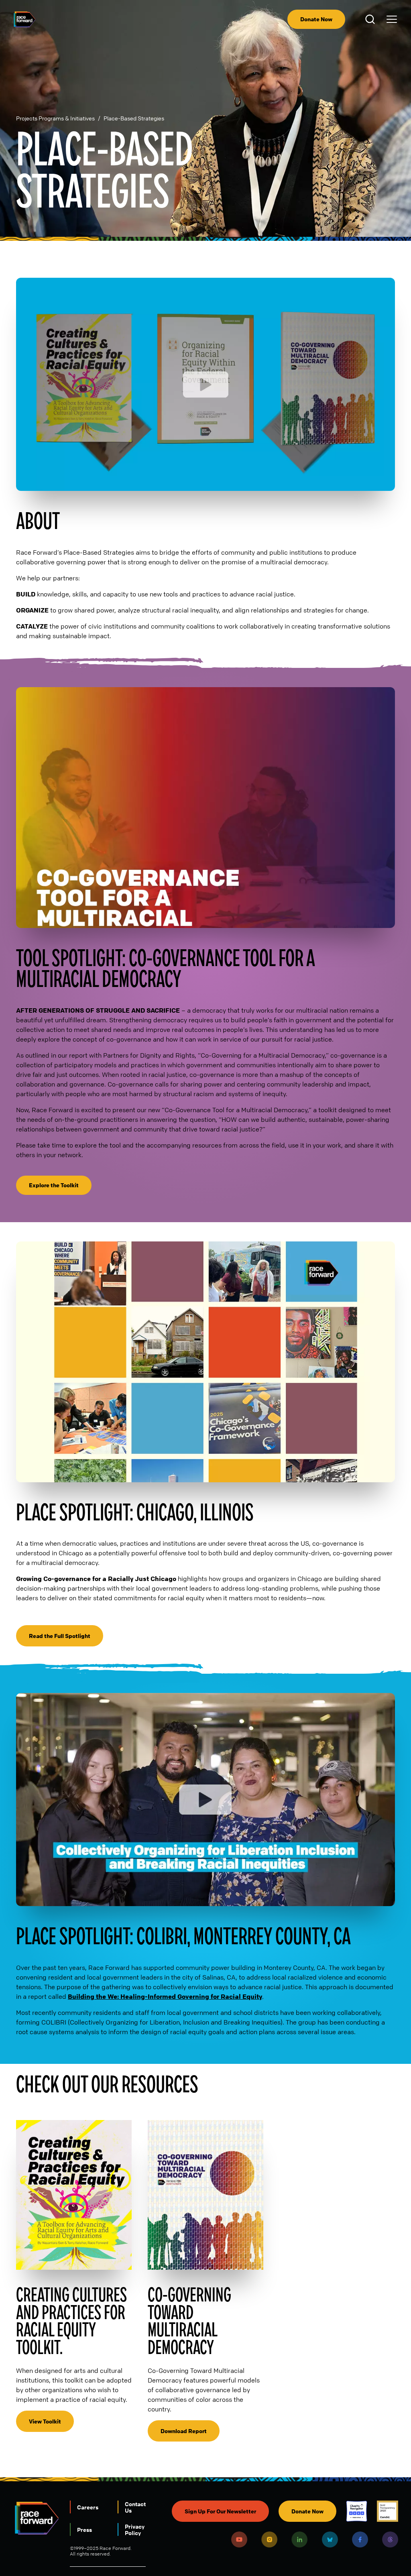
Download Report (184, 2431)
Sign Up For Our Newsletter (220, 2511)
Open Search (371, 19)
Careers (88, 2507)
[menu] (392, 19)
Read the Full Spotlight (60, 1636)
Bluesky (330, 2539)
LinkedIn (299, 2539)
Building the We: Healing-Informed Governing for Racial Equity (165, 1996)
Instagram (269, 2539)
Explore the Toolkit (54, 1185)
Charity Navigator (357, 2511)
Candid (388, 2511)
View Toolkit (45, 2421)
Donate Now (316, 19)
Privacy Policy (135, 2529)
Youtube (239, 2539)
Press (84, 2529)
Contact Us (135, 2507)
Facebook (360, 2539)
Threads (390, 2539)
